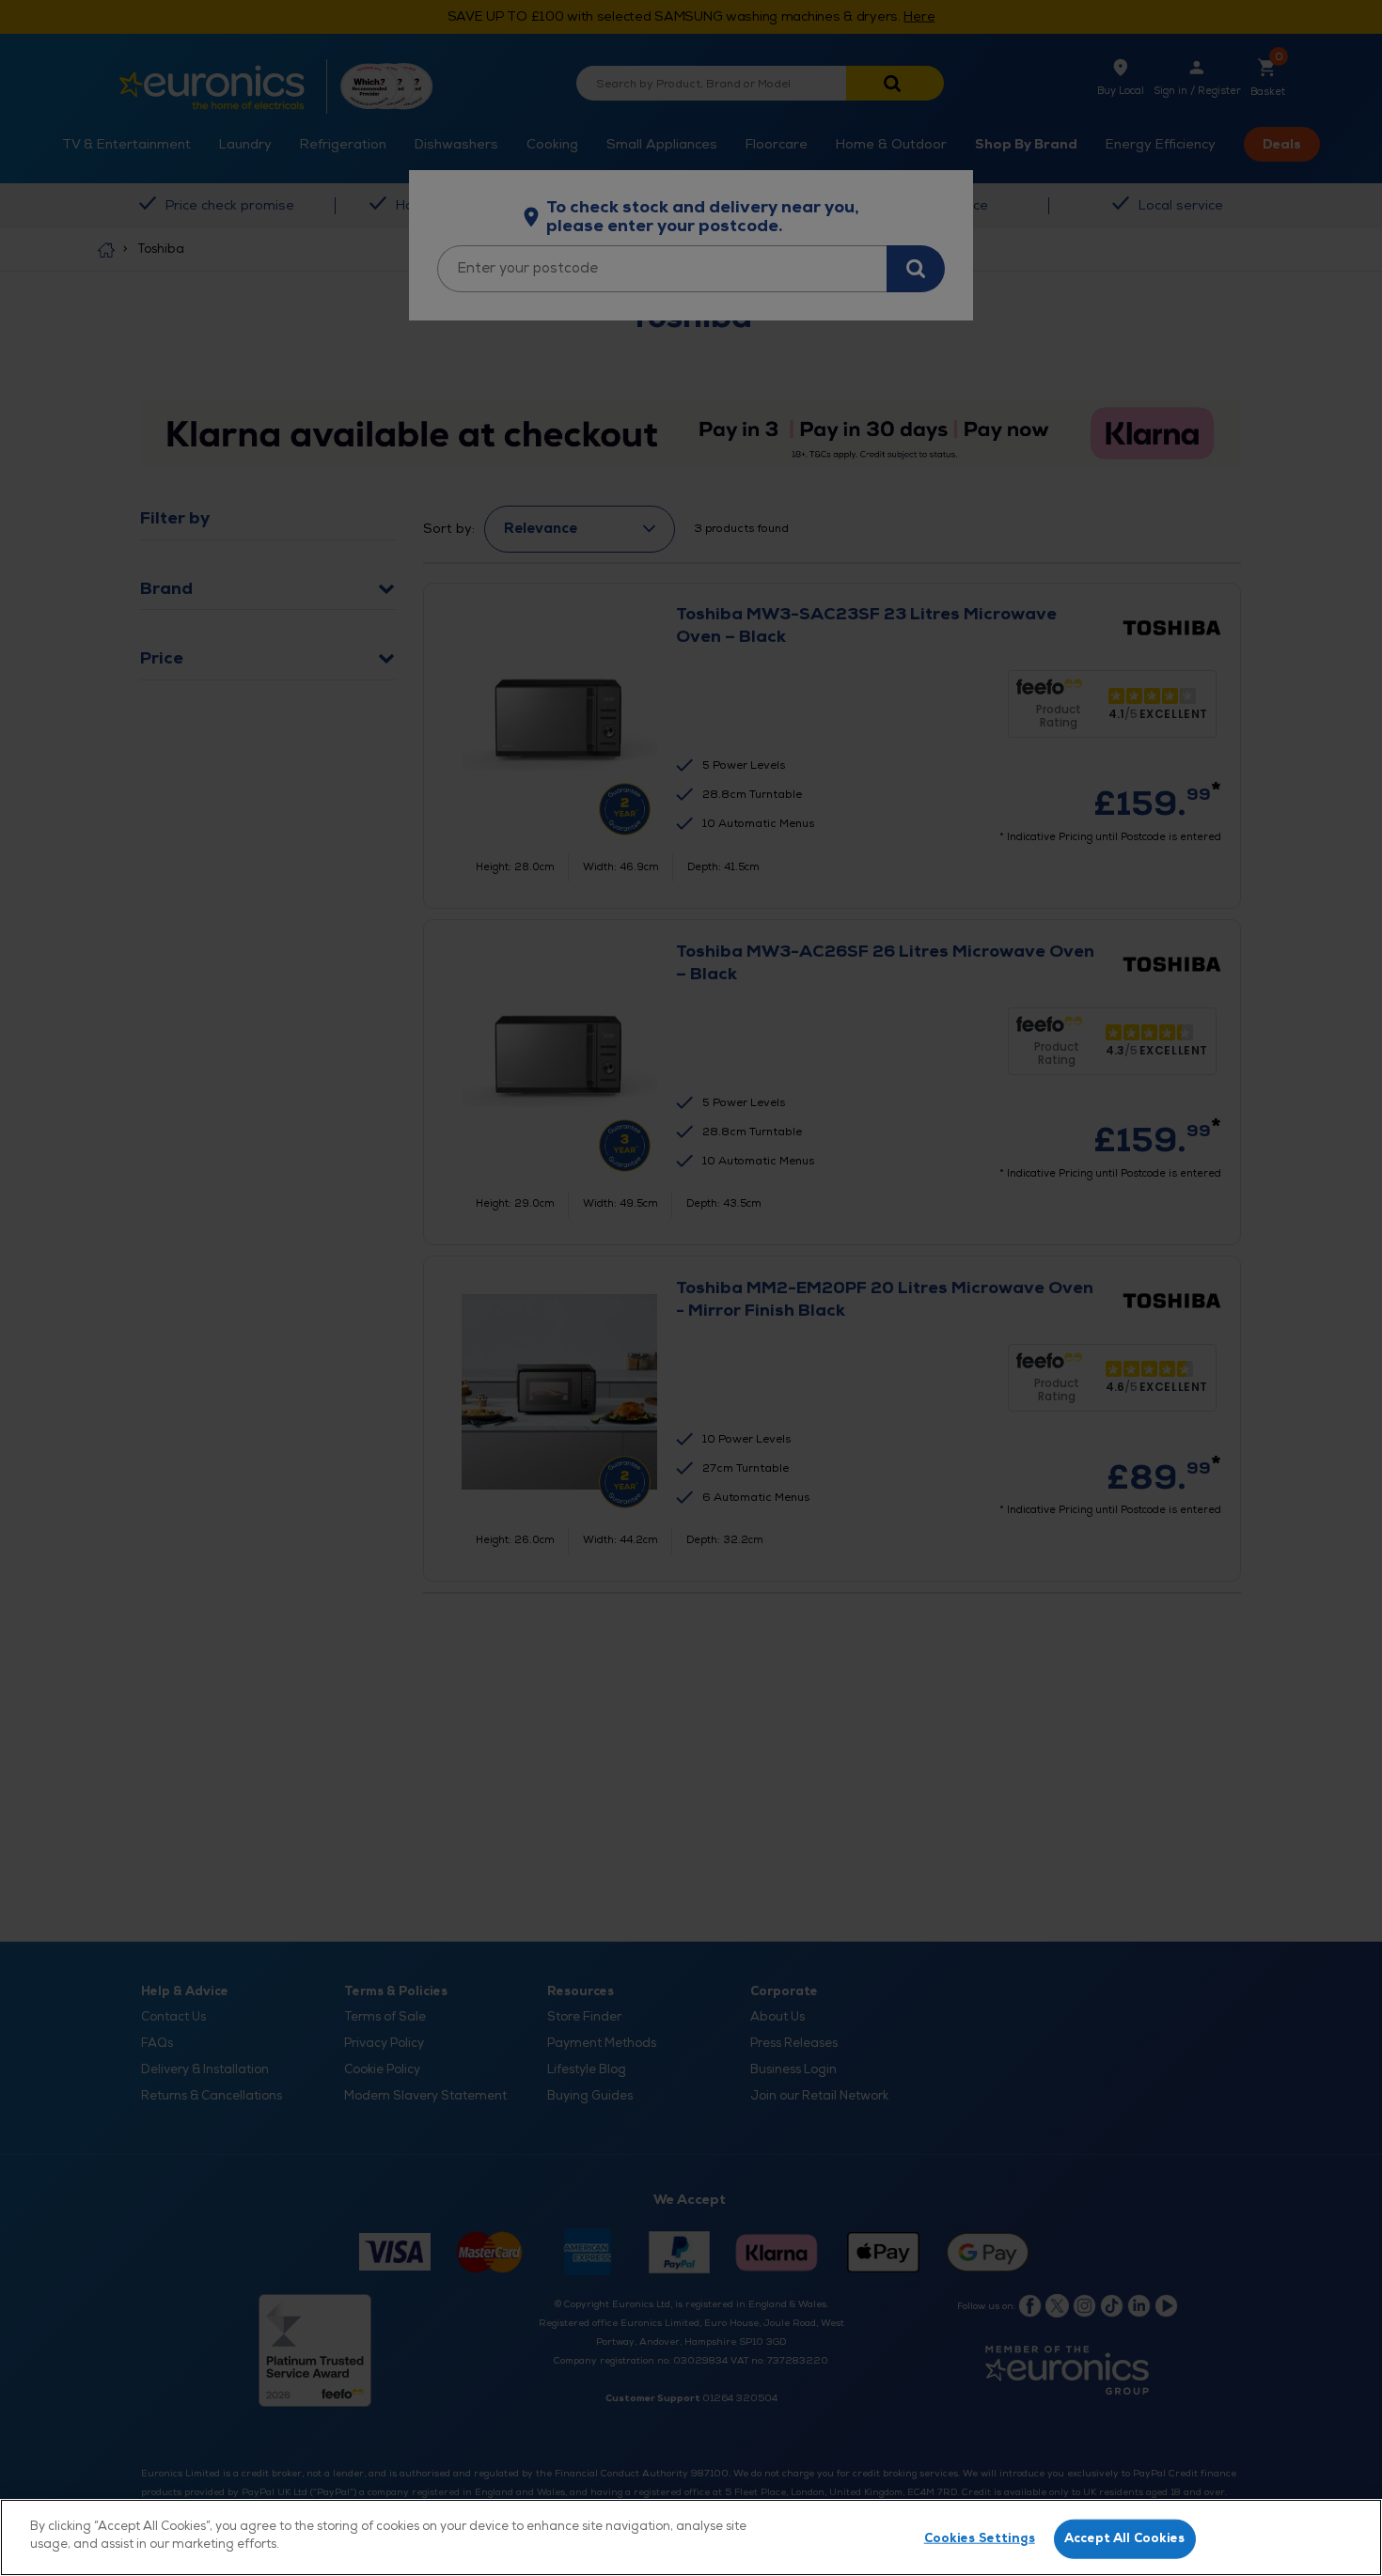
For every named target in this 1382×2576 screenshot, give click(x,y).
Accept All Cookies (1124, 2538)
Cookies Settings (980, 2538)
